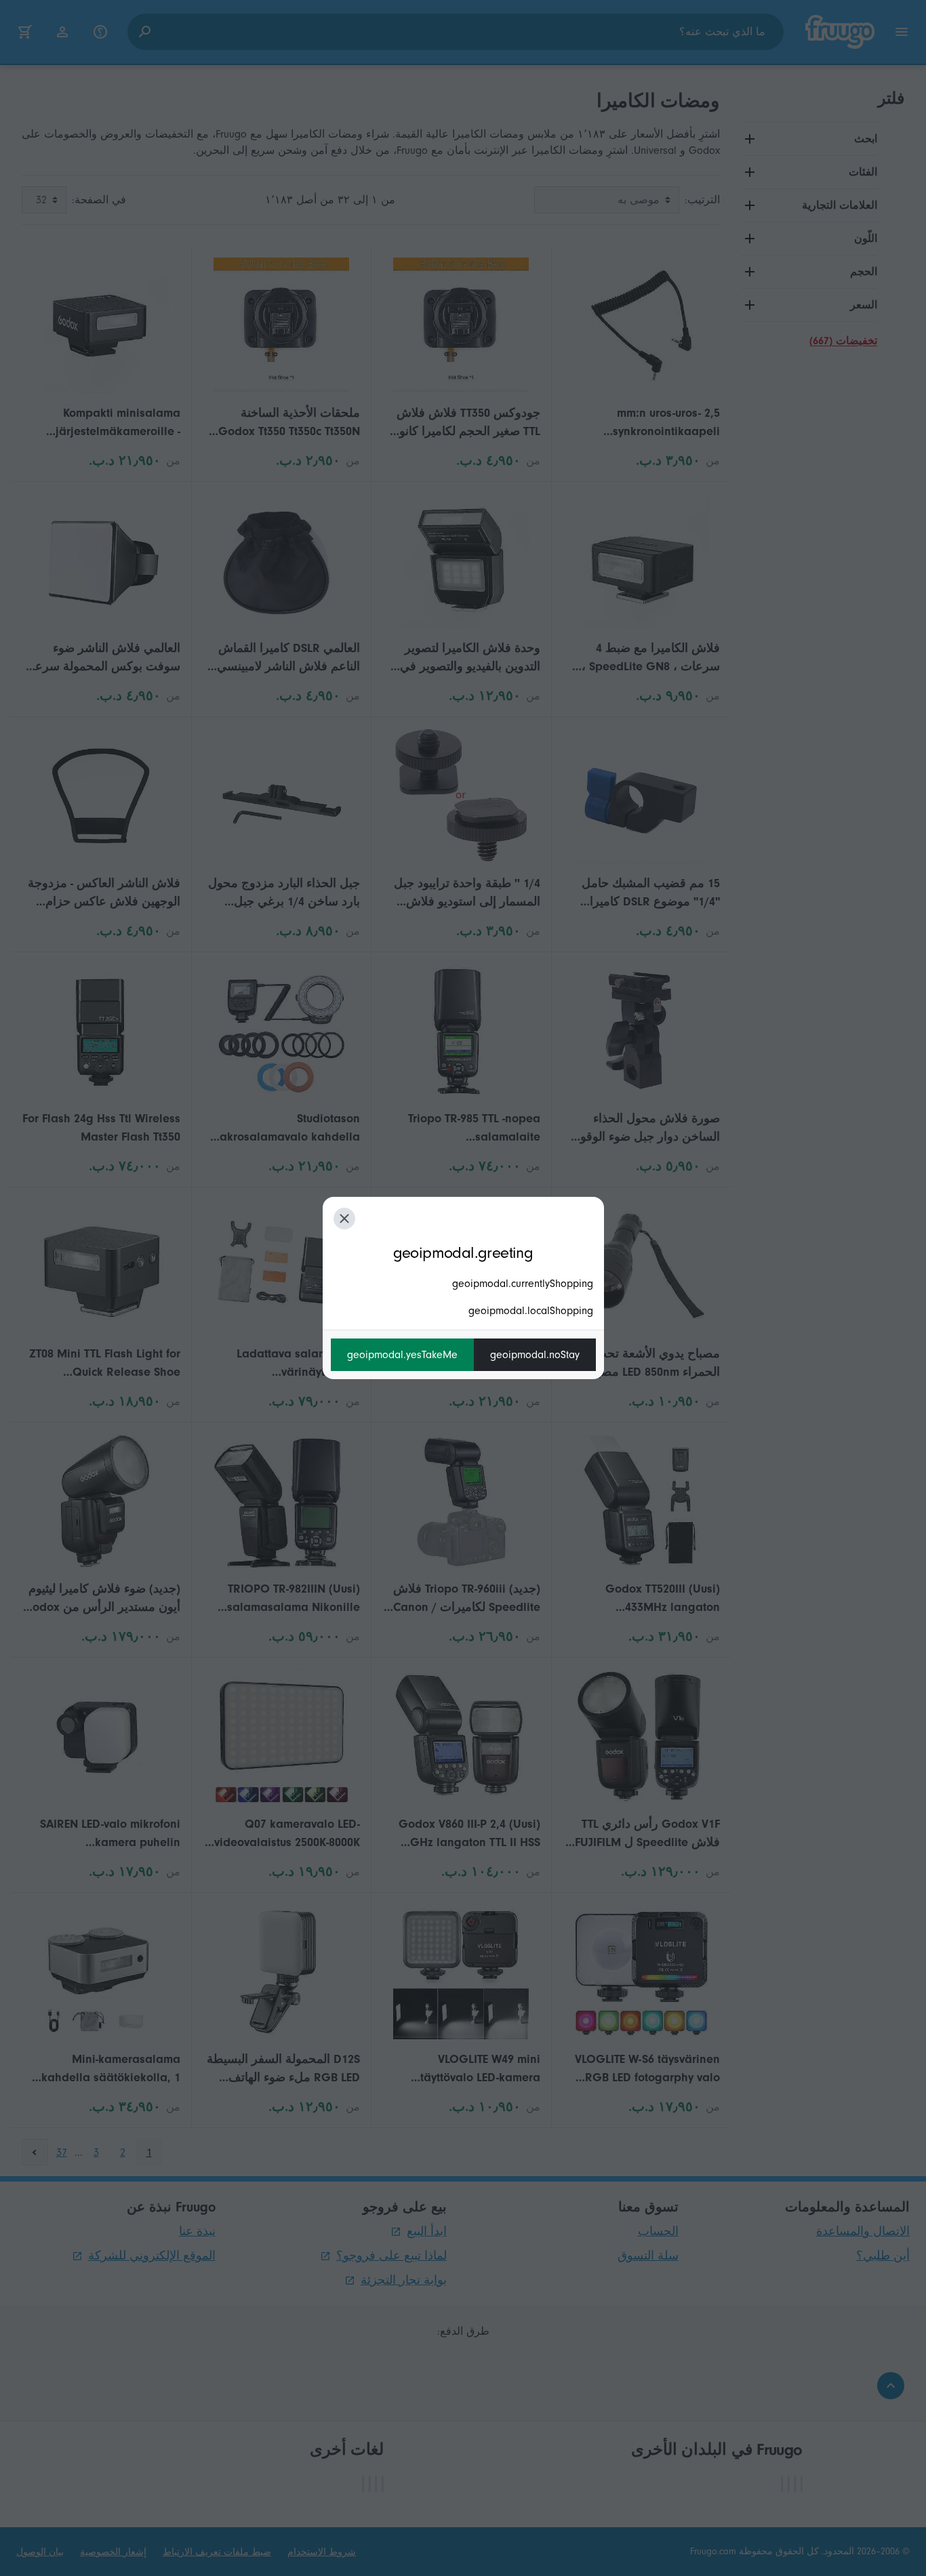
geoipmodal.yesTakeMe (402, 1355)
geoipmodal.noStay (535, 1355)
